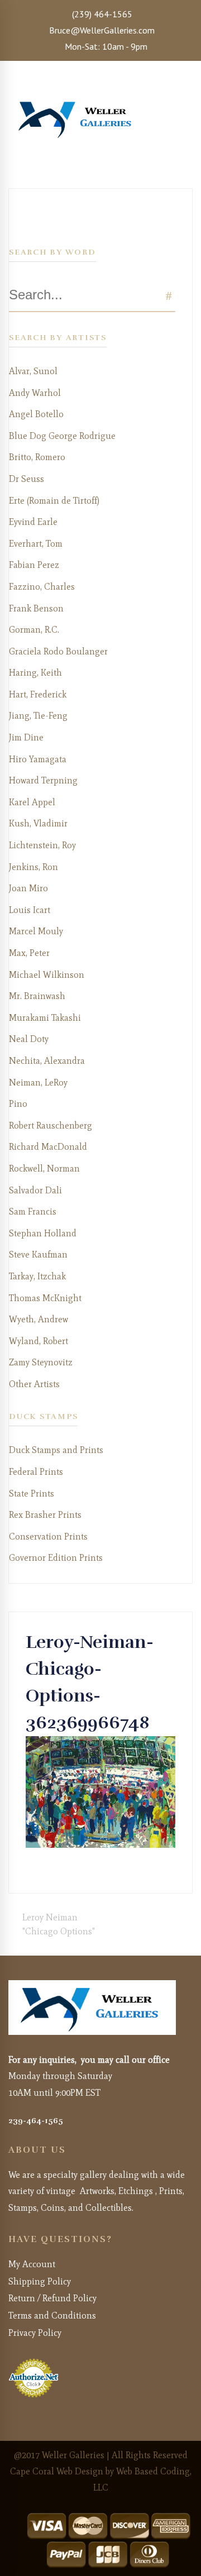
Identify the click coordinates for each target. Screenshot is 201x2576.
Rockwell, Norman (44, 1168)
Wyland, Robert (39, 1341)
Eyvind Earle (33, 522)
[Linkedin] (65, 1869)
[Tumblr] (56, 1869)
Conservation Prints (48, 1536)
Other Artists (34, 1384)
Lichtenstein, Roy (42, 845)
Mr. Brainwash (37, 996)
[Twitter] (38, 1869)
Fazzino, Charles (42, 587)
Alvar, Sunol (33, 371)
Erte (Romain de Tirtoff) (54, 501)
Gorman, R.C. (34, 630)
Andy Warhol (35, 393)
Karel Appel (32, 802)
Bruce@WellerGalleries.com (101, 30)
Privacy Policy (35, 2333)
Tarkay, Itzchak (37, 1276)
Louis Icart (30, 910)
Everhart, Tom (36, 544)
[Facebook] (29, 1869)
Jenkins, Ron (33, 867)
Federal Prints (36, 1472)
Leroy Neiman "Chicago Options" (59, 1925)
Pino (18, 1104)
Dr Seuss (27, 479)
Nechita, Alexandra (47, 1061)
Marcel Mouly (36, 931)
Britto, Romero (37, 457)
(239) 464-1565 (101, 14)
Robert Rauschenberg (51, 1125)
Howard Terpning (43, 780)
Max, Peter (29, 953)
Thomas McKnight (45, 1298)
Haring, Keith (35, 673)
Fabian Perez (34, 565)
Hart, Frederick (38, 694)
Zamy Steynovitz (41, 1362)
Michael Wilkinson (47, 975)
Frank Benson (36, 608)
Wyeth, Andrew (39, 1319)
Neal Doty (29, 1039)
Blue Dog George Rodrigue (62, 436)
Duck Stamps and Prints (56, 1450)
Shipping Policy (40, 2281)
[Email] (74, 1869)
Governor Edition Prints (56, 1558)
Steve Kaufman (38, 1254)
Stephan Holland (43, 1233)
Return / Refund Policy (52, 2298)
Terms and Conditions (52, 2315)
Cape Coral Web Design (57, 2471)
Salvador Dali (35, 1190)
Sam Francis (33, 1211)
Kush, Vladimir (38, 823)
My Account (32, 2264)
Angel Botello (36, 414)
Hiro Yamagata (38, 759)
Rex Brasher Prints (45, 1515)
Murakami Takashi (45, 1018)
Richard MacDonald (48, 1147)
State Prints (32, 1493)
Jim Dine (26, 737)
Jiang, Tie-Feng (38, 716)
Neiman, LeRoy (38, 1083)
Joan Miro (28, 888)
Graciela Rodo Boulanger (58, 651)
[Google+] (47, 1869)
